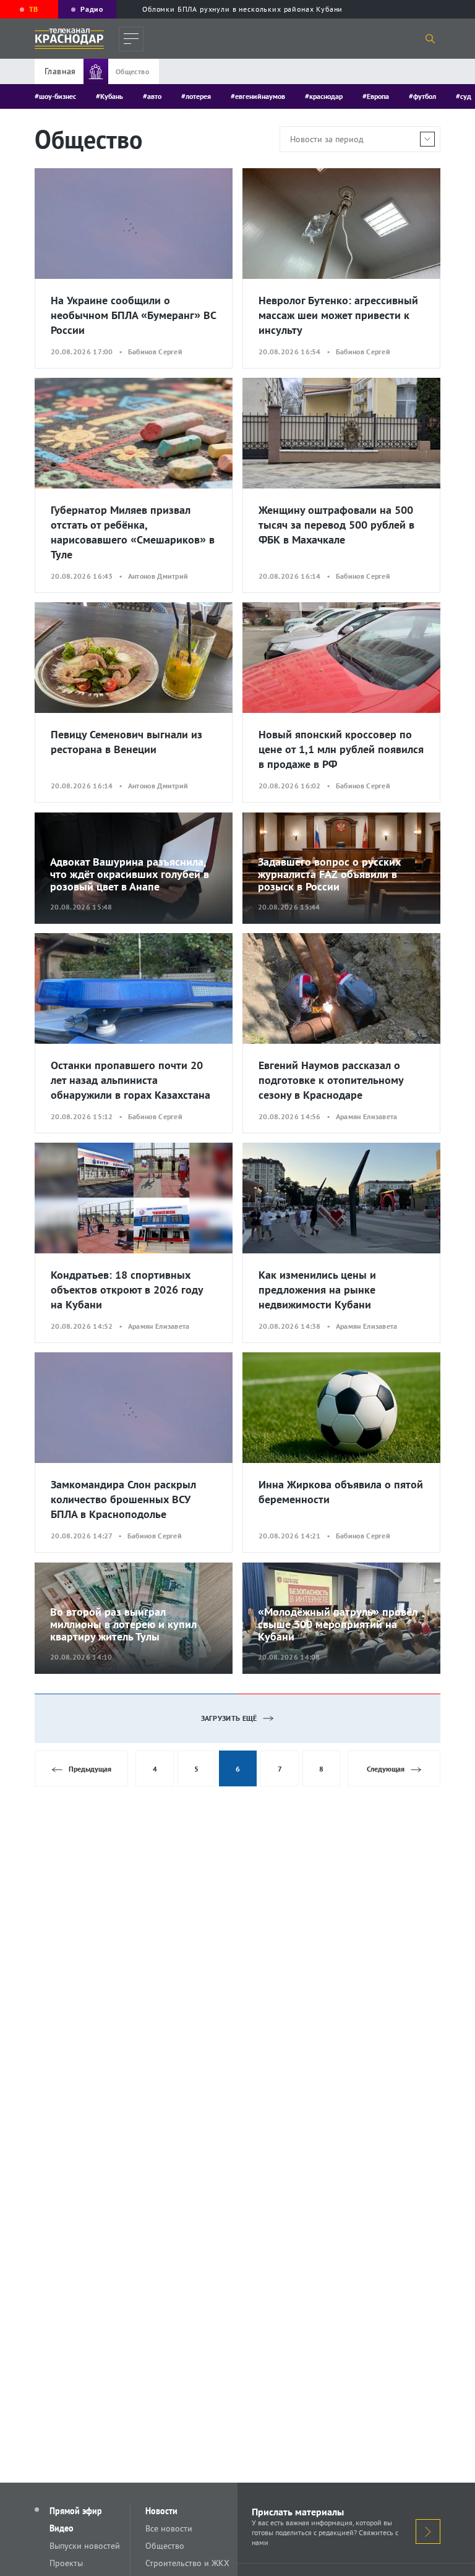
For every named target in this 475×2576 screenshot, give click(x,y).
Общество (165, 2546)
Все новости (169, 2528)
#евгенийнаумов (258, 96)
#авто (152, 96)
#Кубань (109, 96)
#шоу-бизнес (55, 96)
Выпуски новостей (85, 2546)
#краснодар (324, 96)
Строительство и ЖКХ (187, 2563)
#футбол (422, 96)
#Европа (376, 96)
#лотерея (196, 96)
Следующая (386, 1769)
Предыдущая (90, 1769)
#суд (464, 96)
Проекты (66, 2563)
